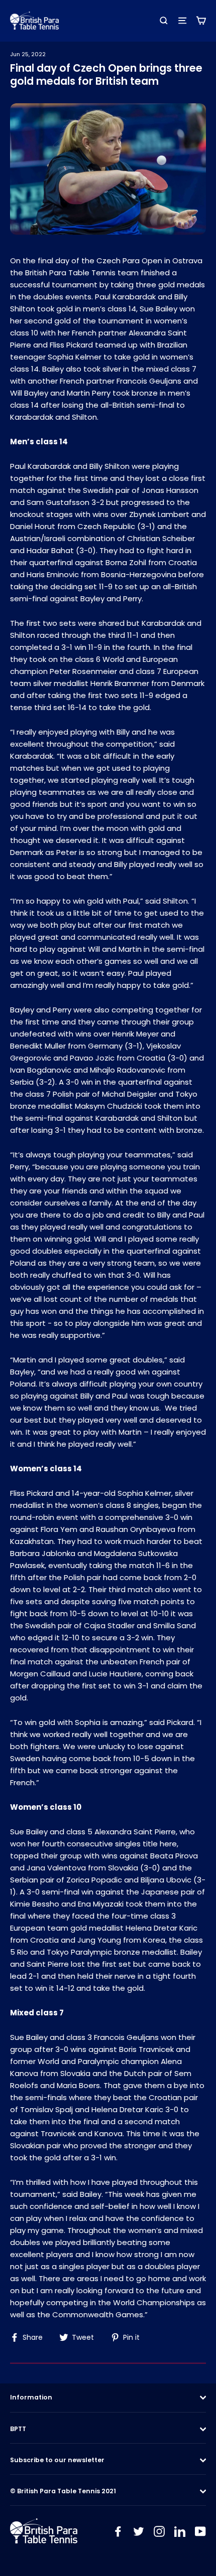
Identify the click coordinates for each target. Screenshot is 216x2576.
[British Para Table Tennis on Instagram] (159, 2531)
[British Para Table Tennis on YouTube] (200, 2531)
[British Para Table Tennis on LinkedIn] (180, 2531)
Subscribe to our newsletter (57, 2460)
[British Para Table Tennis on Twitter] (139, 2531)
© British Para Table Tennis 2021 (63, 2491)
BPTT (18, 2429)
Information (31, 2397)
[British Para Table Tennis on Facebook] (118, 2531)
